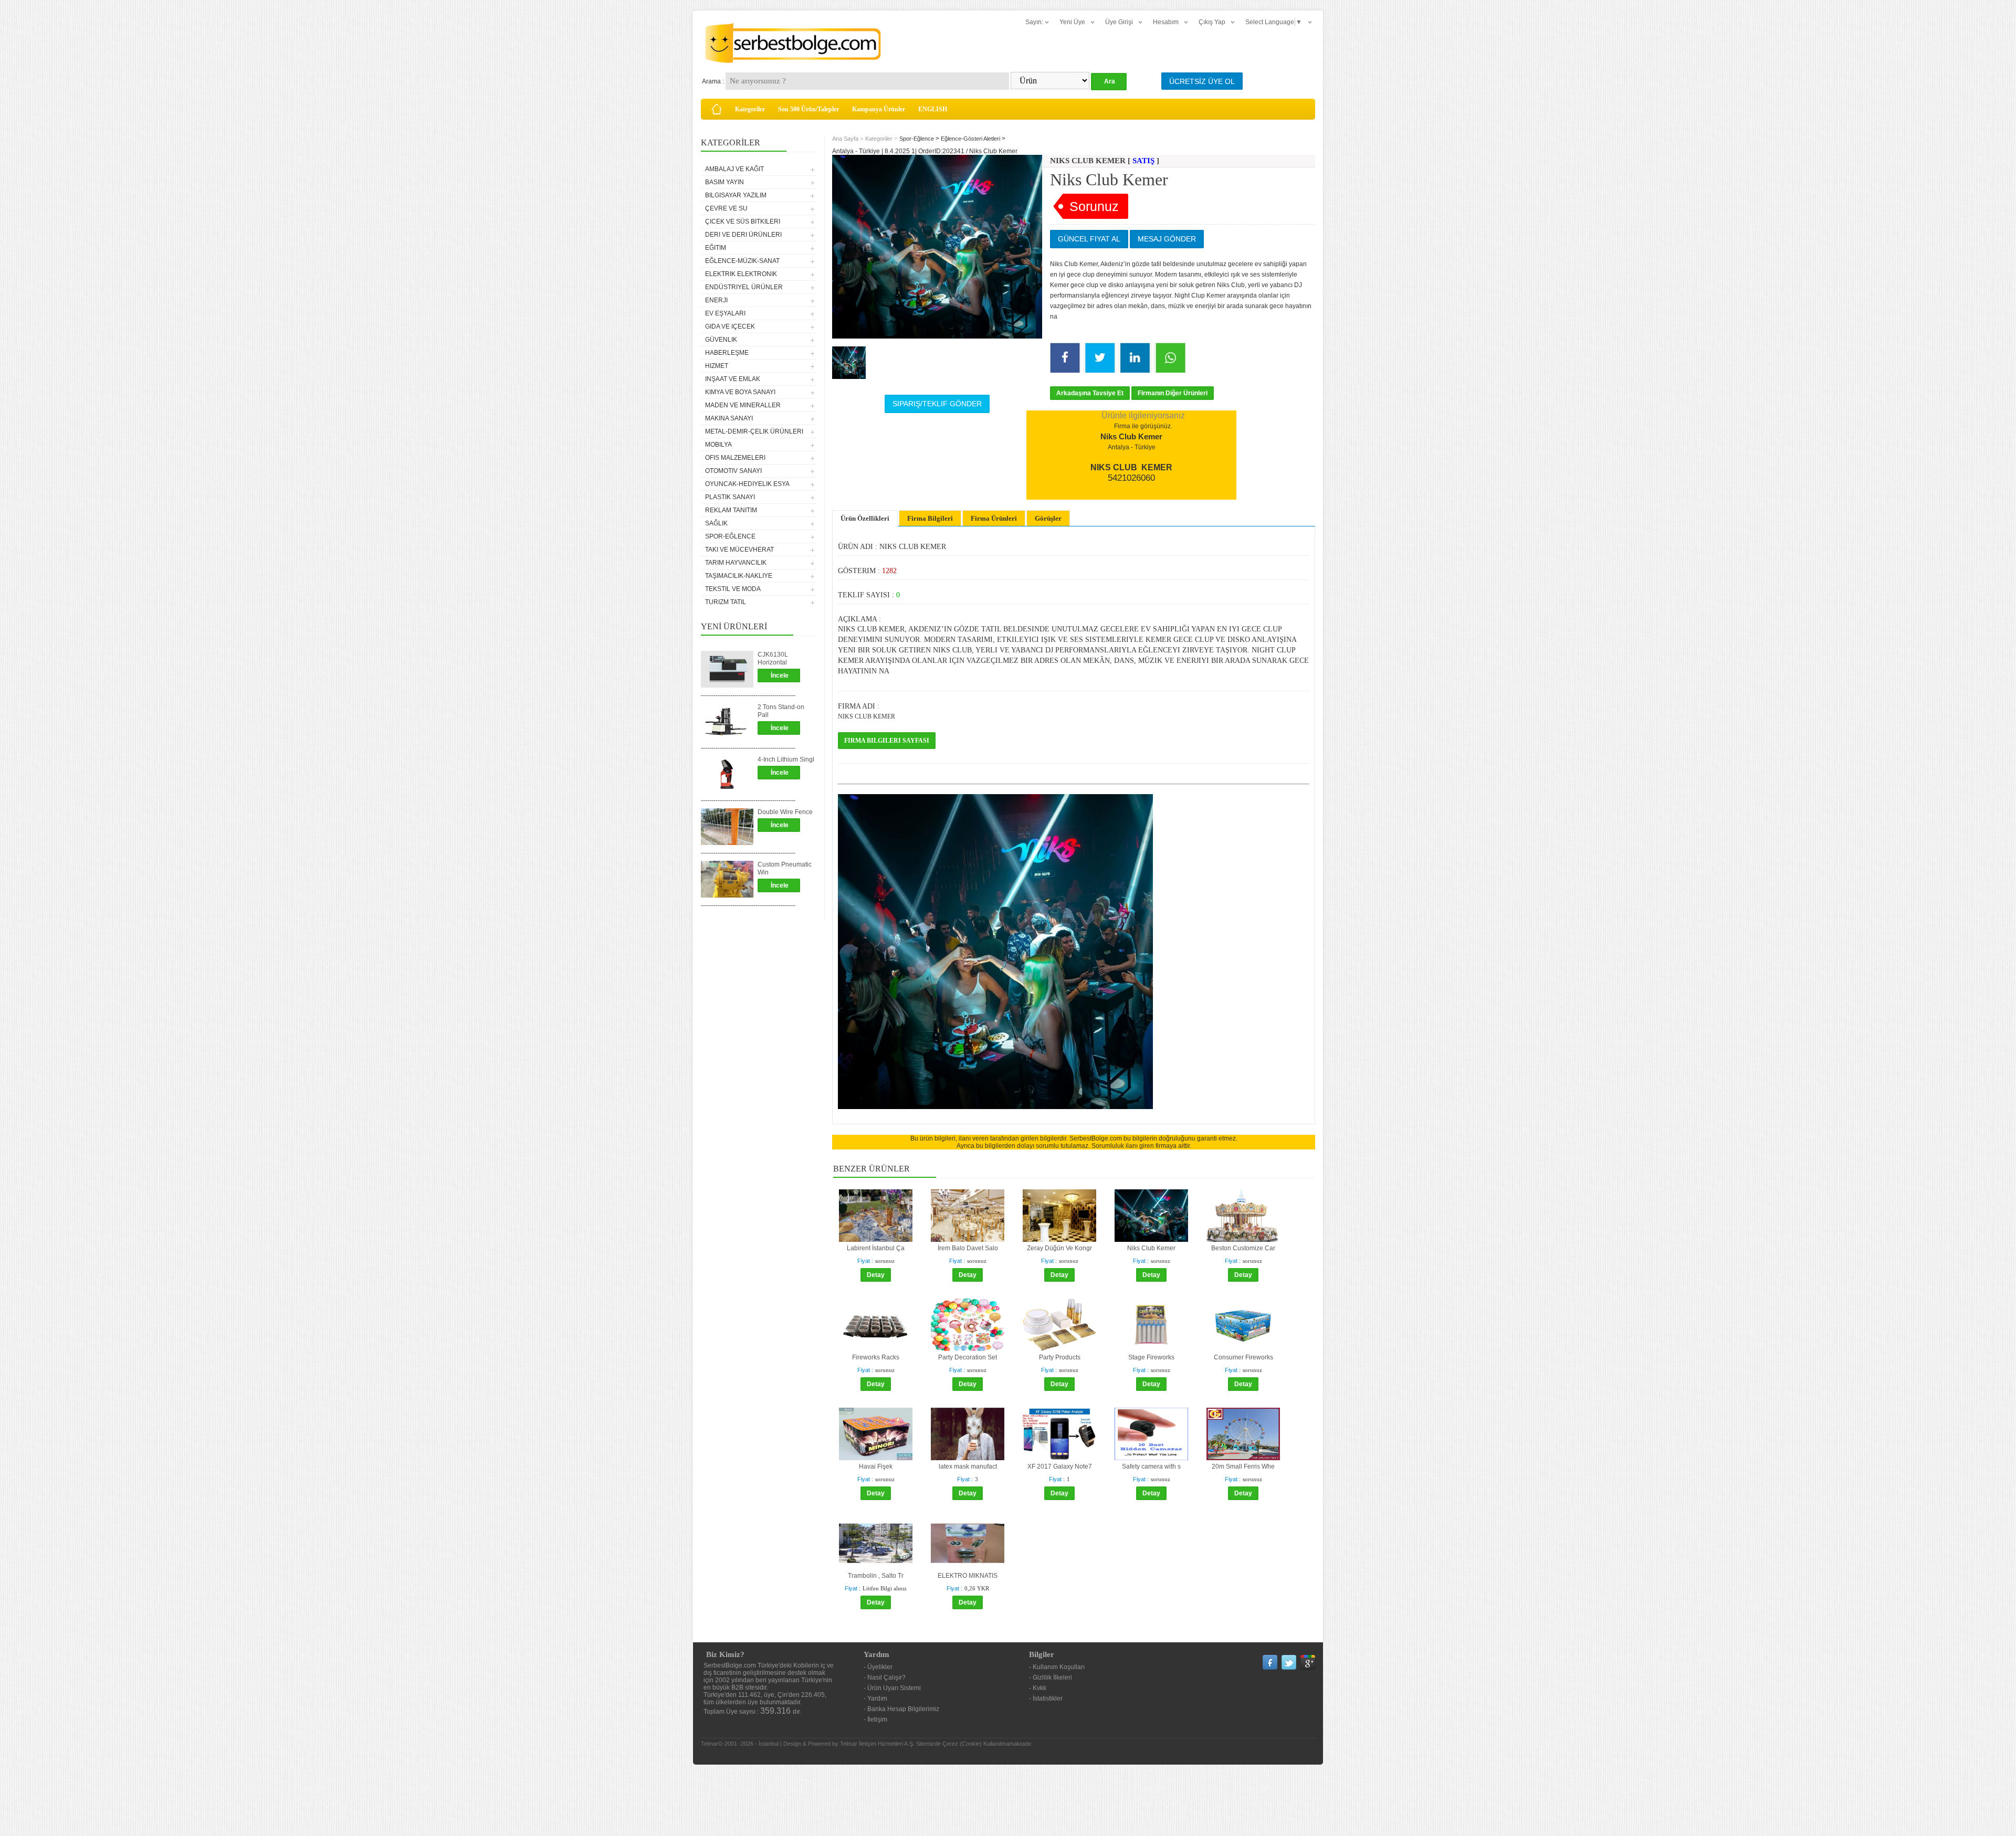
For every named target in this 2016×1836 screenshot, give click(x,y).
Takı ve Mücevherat (739, 550)
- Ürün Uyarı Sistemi (892, 1688)
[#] (849, 363)
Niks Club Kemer (1151, 1248)
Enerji (716, 300)
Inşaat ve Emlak (733, 379)
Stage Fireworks (1151, 1357)
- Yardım (875, 1698)
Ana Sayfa (845, 139)
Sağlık (716, 523)
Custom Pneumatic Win (785, 868)
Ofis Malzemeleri (735, 458)
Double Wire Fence (785, 812)
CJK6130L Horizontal (773, 658)
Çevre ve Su (726, 208)
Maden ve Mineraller (743, 405)
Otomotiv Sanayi (733, 471)
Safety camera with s (1151, 1466)
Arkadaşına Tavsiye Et (1090, 393)
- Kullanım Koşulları (1057, 1667)
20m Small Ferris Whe (1243, 1466)
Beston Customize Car (1243, 1248)
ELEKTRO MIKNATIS (968, 1576)
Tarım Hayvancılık (736, 563)
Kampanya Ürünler (879, 109)
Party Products (1060, 1357)
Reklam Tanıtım (731, 510)
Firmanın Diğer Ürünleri (1173, 393)
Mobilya (718, 445)
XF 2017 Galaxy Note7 (1060, 1466)
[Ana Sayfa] (717, 109)
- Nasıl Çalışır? (885, 1677)
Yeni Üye (1072, 22)
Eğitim (716, 248)
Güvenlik (721, 340)
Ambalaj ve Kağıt (734, 169)
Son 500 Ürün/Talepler (808, 109)
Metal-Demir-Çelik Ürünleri (754, 431)
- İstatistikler (1046, 1698)
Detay (876, 1275)
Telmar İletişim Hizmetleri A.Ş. (877, 1744)
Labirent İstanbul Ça (876, 1248)
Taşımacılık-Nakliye (739, 576)
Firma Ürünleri (994, 518)
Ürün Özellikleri (865, 518)
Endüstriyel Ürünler (744, 287)
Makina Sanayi (729, 418)
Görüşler (1048, 518)
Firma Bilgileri (930, 518)
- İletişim (875, 1719)
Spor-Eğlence (730, 536)
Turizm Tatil (726, 602)
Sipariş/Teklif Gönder (937, 404)
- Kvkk (1038, 1688)
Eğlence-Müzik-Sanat (742, 261)
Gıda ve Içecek (730, 326)
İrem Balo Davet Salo (968, 1248)
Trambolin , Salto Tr (876, 1576)
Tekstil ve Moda (733, 589)
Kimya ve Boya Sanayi (740, 392)
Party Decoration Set (968, 1357)
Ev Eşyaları (725, 313)
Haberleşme (727, 353)
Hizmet (717, 366)
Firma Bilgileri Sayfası (887, 741)
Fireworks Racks (876, 1357)
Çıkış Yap (1212, 22)
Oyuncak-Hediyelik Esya (747, 484)
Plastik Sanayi (730, 497)
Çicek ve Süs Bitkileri (743, 221)
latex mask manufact (968, 1466)
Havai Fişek (876, 1466)
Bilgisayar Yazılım (736, 195)
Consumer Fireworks (1243, 1357)
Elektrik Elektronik (741, 274)
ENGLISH (933, 109)
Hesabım (1166, 22)
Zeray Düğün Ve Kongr (1059, 1248)
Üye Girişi (1119, 22)
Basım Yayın (724, 182)
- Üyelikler (878, 1667)
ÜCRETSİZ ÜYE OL (1202, 81)
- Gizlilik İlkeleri (1051, 1677)
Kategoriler (750, 109)
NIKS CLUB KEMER (867, 716)
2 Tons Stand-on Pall (781, 711)
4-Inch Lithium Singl (786, 759)
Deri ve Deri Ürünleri (743, 235)
